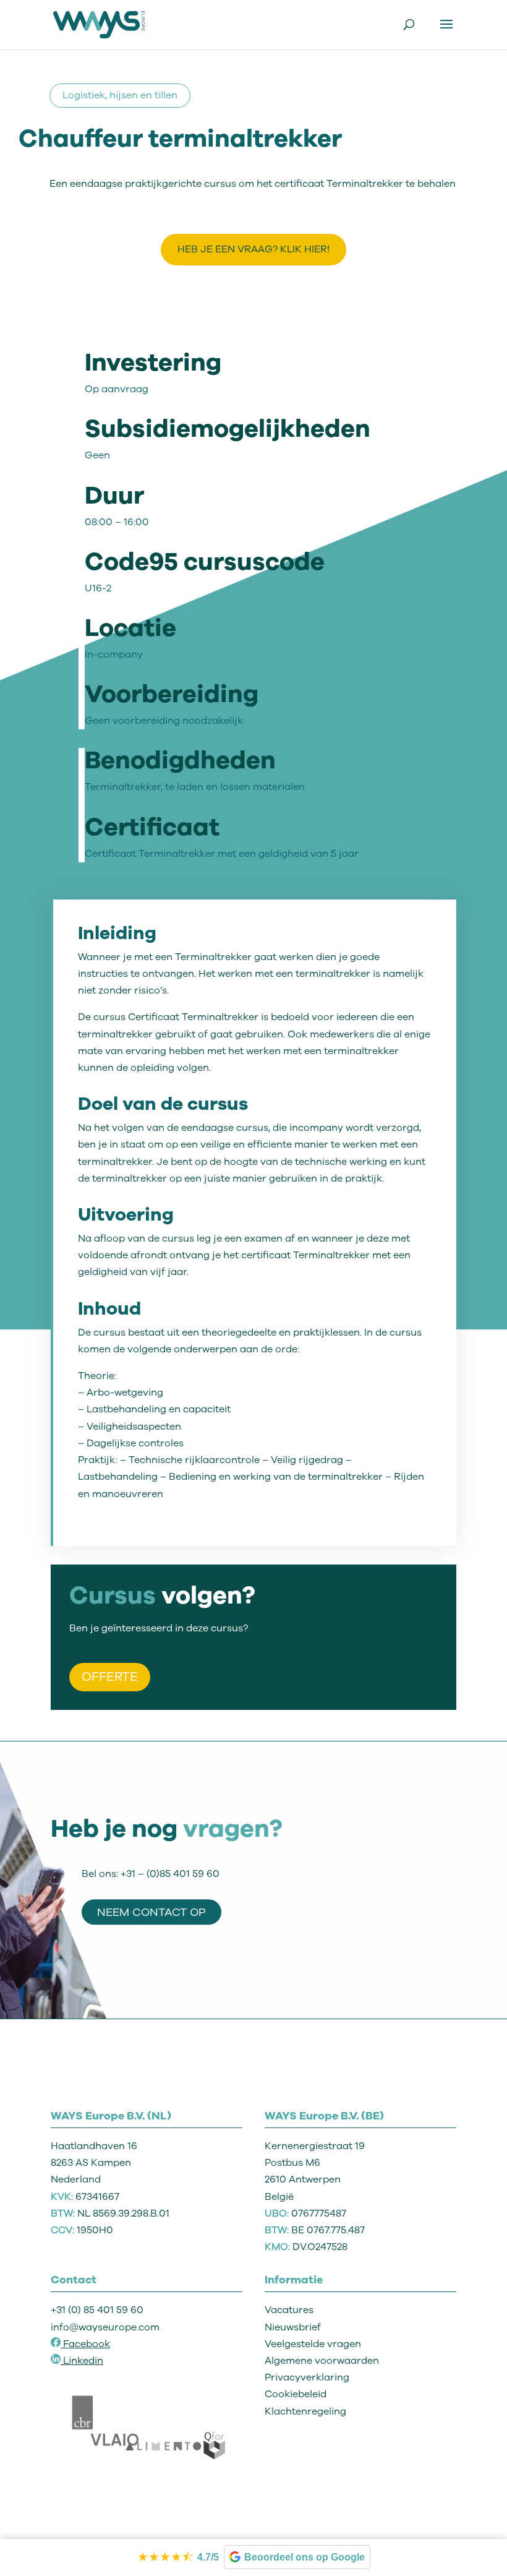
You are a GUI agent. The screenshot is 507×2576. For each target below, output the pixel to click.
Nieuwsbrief (293, 2327)
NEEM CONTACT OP (151, 1912)
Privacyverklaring (307, 2377)
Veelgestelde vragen (313, 2344)
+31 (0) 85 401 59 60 (97, 2310)
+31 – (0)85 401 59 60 (170, 1874)
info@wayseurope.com (105, 2327)
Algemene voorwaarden (322, 2361)
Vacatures (289, 2310)
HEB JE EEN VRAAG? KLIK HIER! (253, 249)
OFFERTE (110, 1677)
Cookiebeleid (296, 2394)
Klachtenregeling (305, 2411)
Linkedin (83, 2361)
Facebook (85, 2344)
